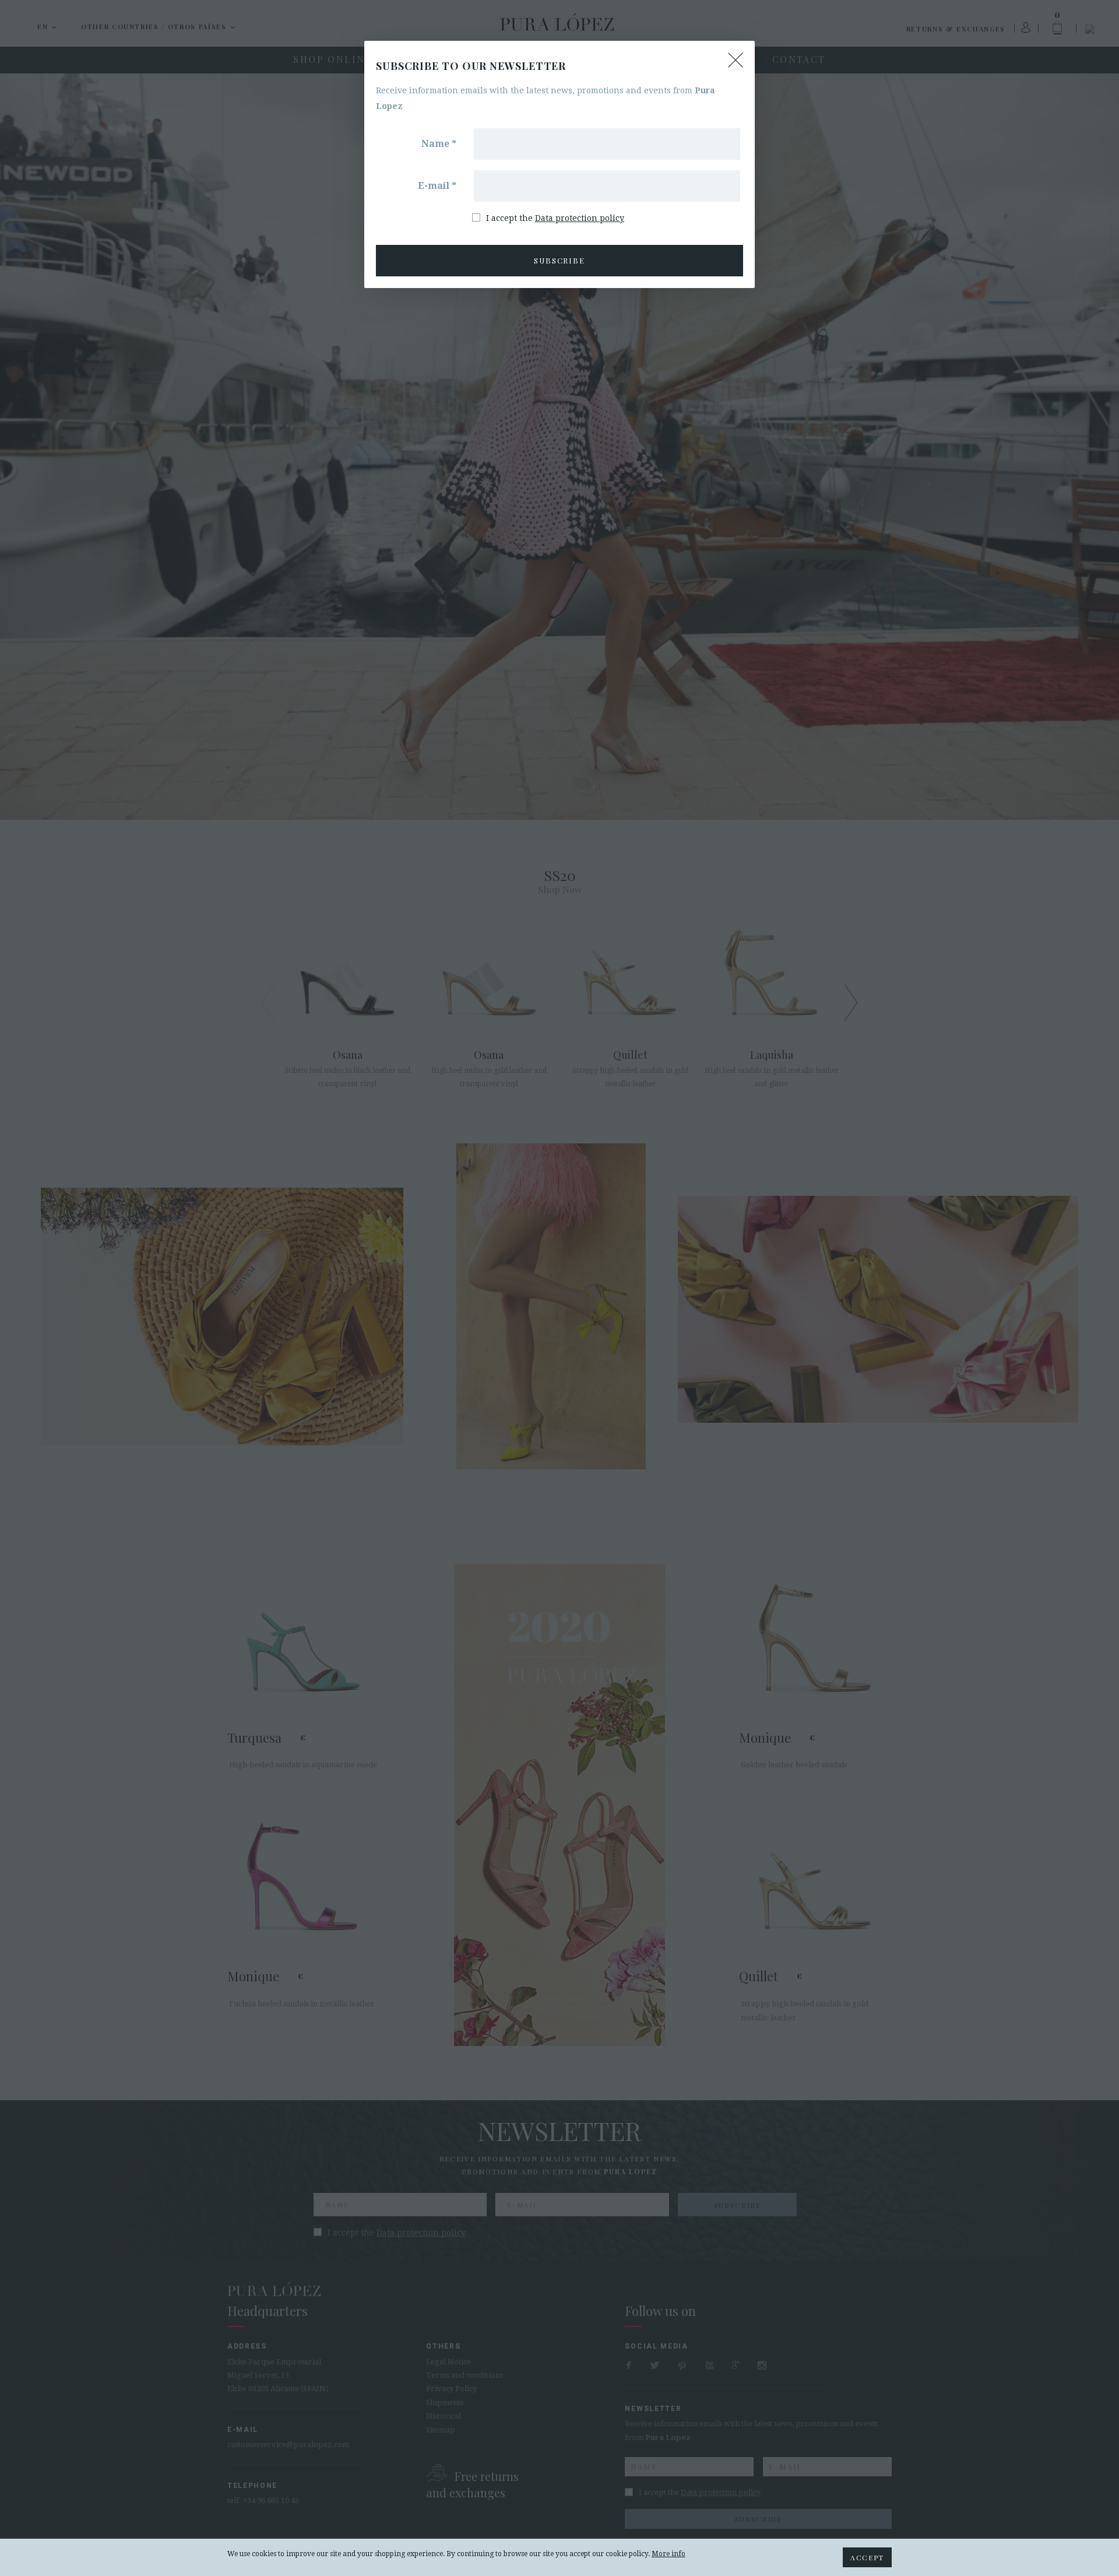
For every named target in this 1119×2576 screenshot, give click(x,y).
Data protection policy (580, 218)
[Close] (736, 60)
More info (668, 2554)
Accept (867, 2557)
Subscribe (559, 260)
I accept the (555, 218)
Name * (439, 144)
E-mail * (437, 186)
